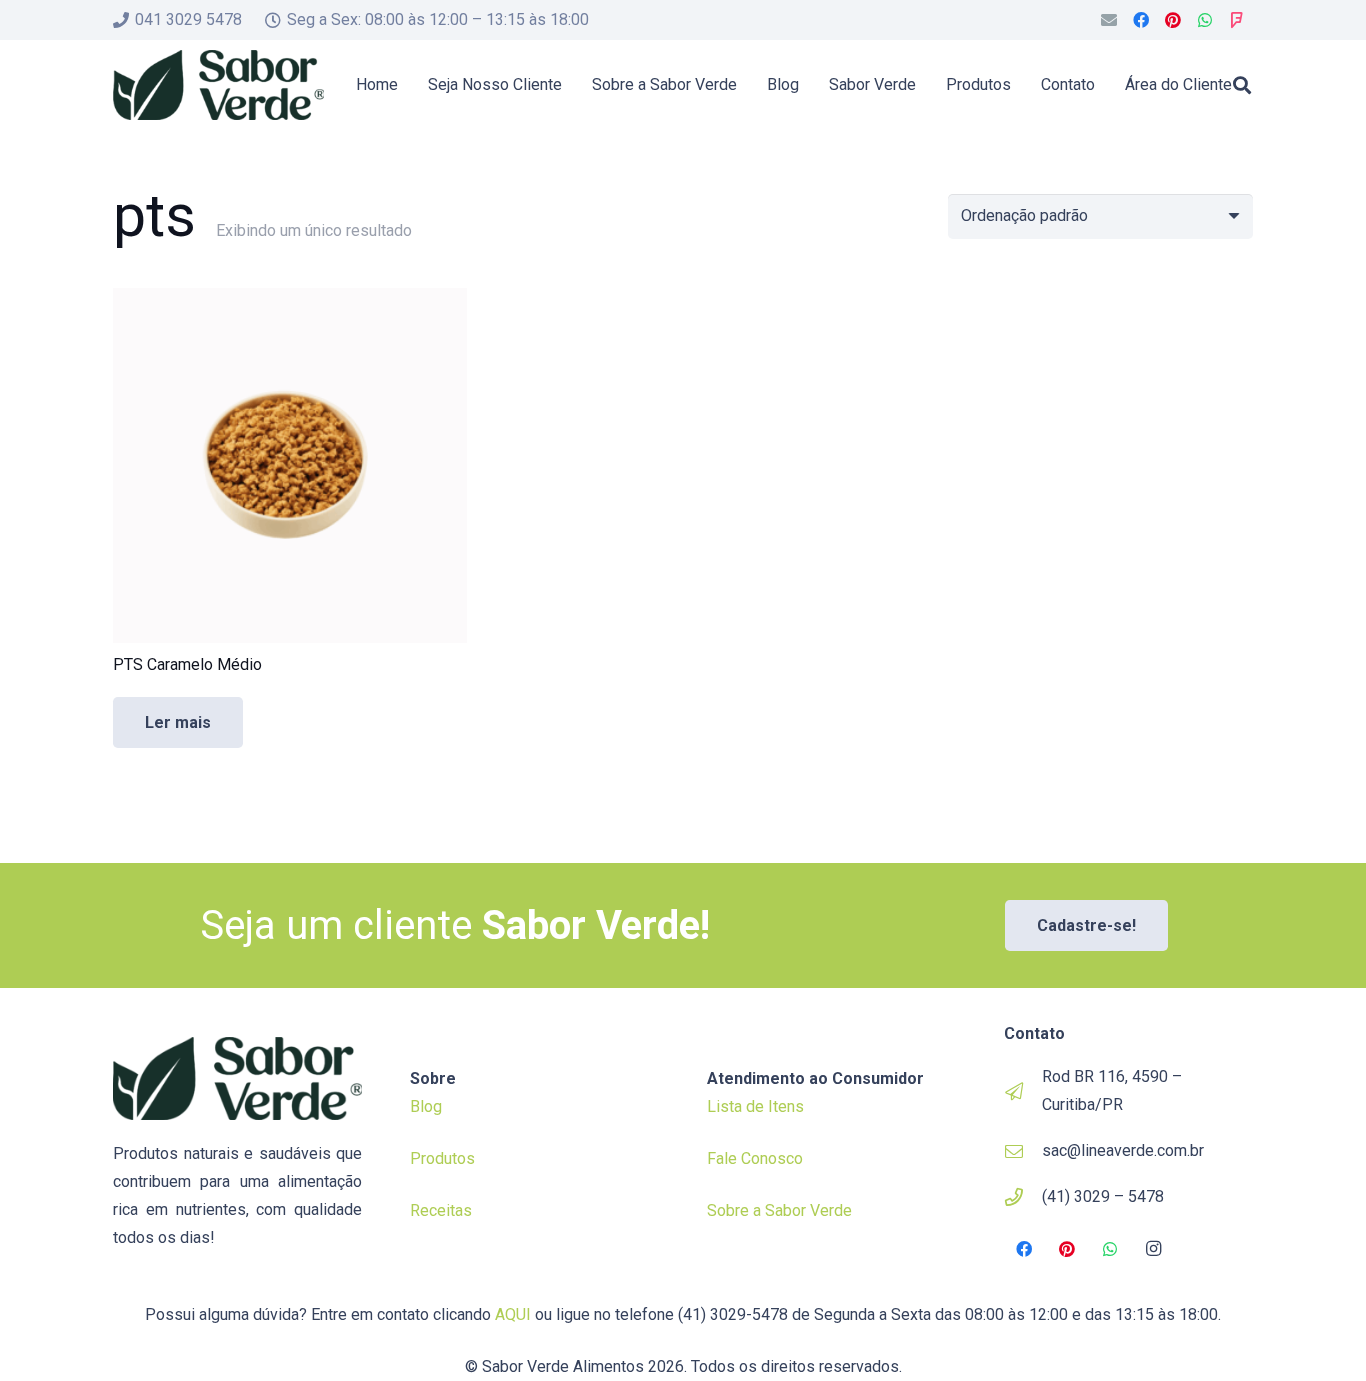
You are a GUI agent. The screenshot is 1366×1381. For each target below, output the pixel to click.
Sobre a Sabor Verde (779, 1210)
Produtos (442, 1158)
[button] (1242, 85)
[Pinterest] (1173, 20)
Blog (426, 1106)
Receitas (441, 1210)
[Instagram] (1154, 1249)
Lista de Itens (755, 1106)
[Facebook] (1141, 20)
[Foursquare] (1237, 20)
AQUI (513, 1314)
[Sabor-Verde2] (218, 85)
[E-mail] (1109, 20)
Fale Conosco (755, 1158)
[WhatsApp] (1205, 20)
